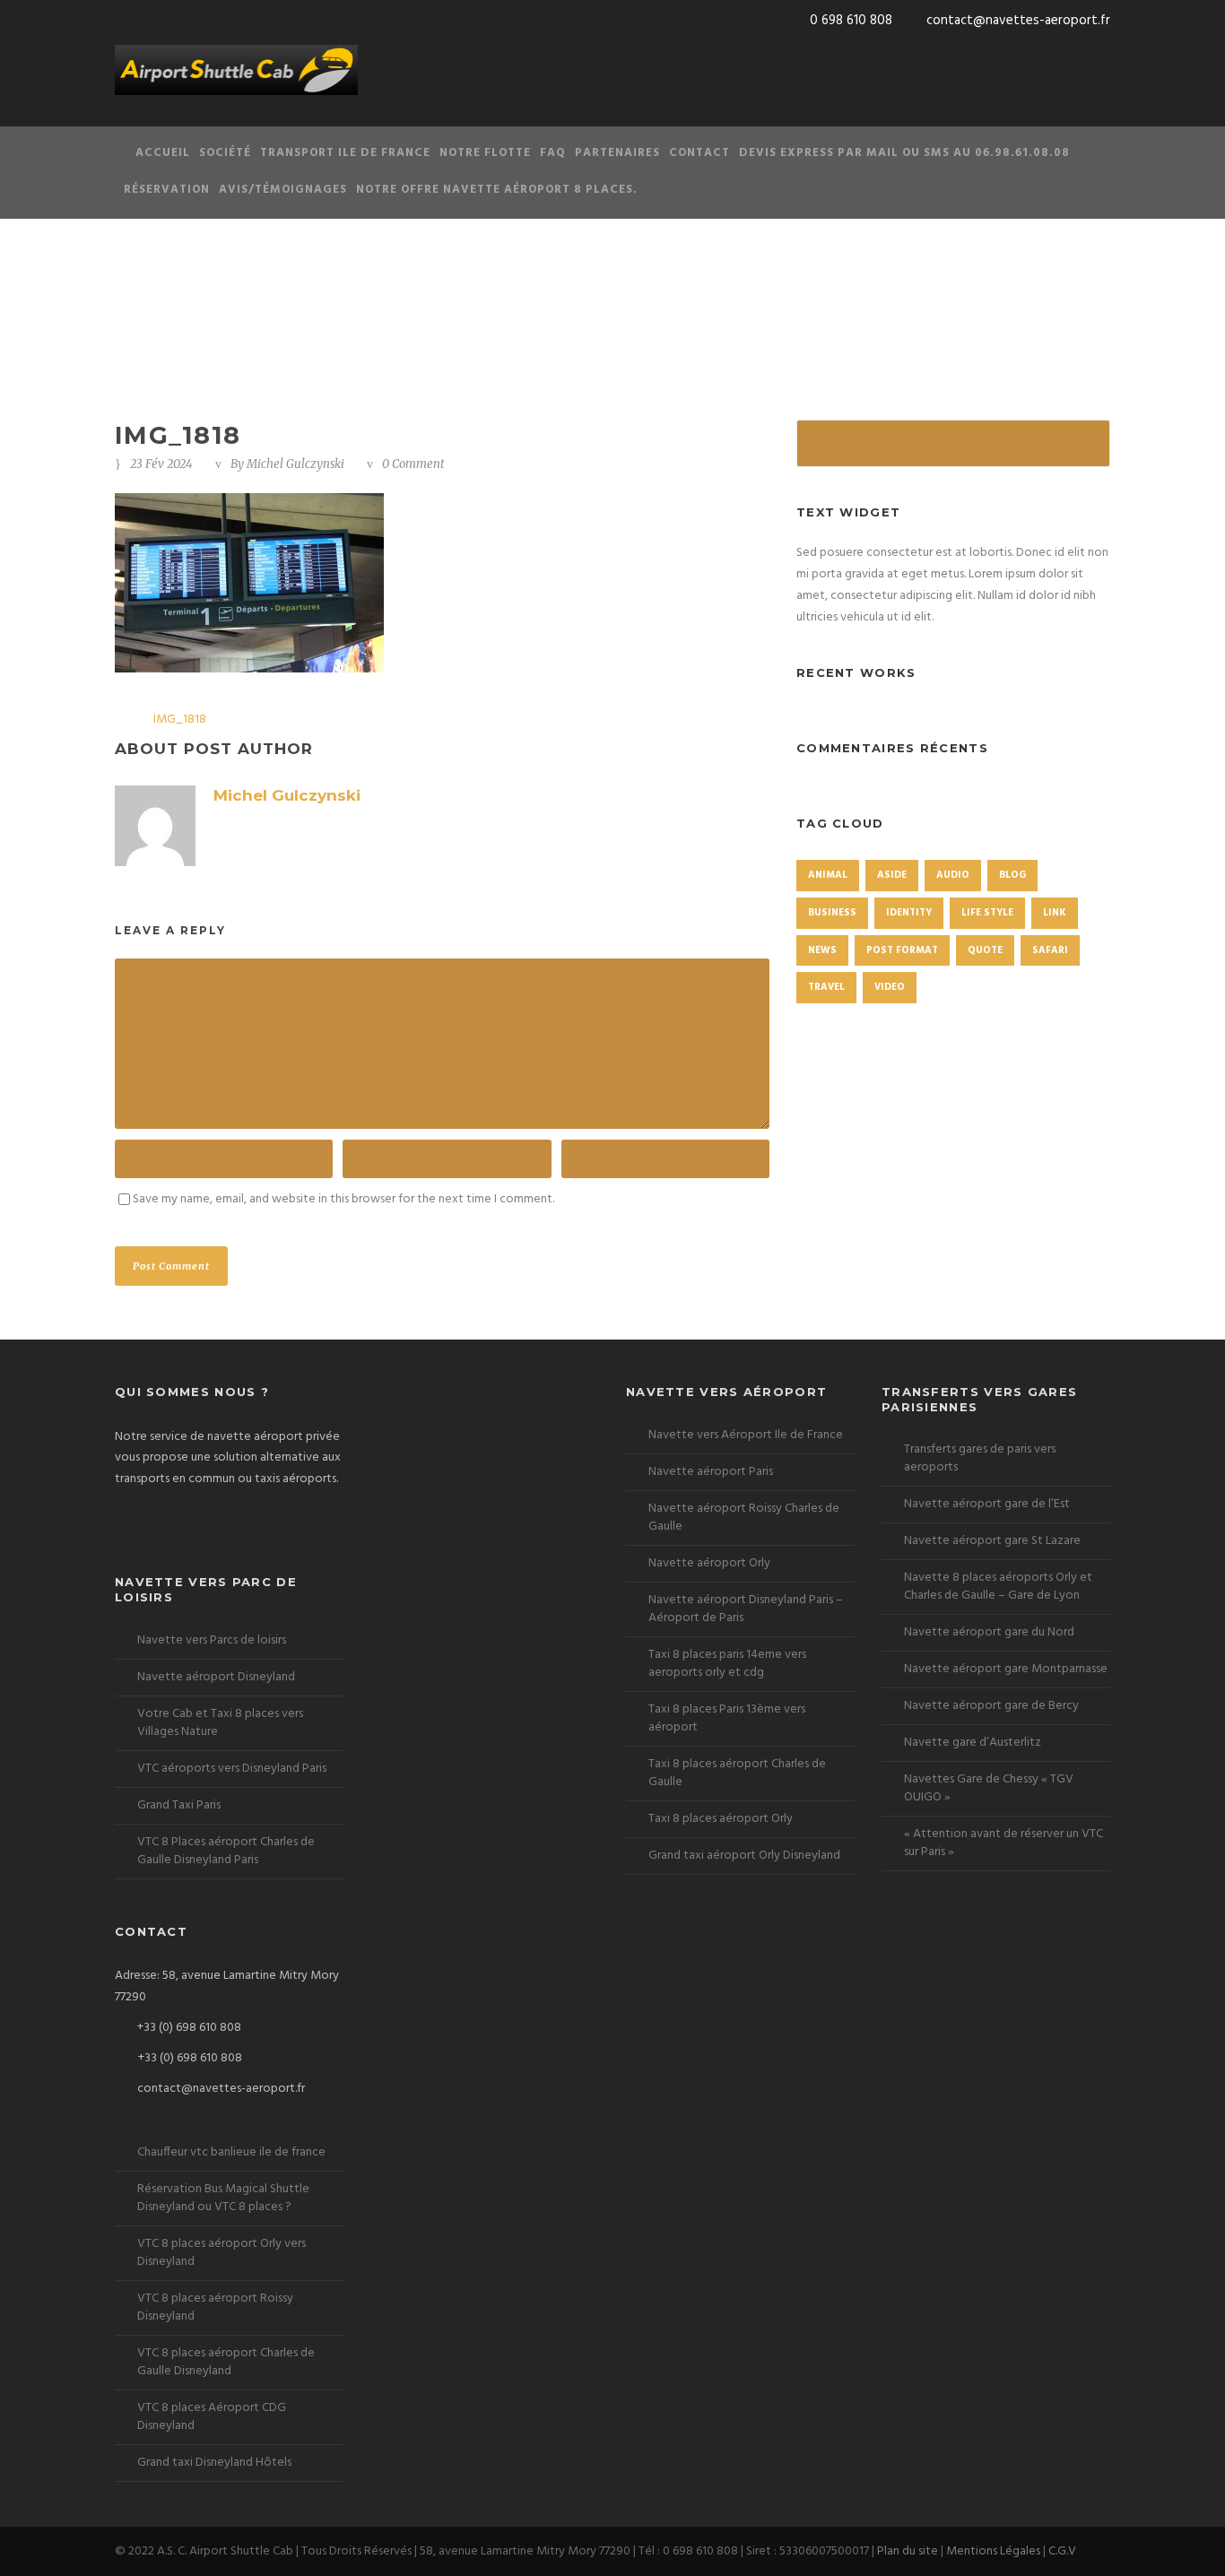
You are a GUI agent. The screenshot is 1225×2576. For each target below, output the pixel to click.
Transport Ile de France (345, 153)
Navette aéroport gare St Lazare (992, 1541)
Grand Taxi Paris (179, 1805)
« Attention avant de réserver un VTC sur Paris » (1003, 1843)
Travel (826, 987)
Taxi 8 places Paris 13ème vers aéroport (727, 1718)
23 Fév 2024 (161, 464)
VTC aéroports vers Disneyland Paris (232, 1769)
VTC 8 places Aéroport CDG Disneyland (212, 2417)
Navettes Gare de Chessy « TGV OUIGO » (989, 1788)
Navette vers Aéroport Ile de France (746, 1435)
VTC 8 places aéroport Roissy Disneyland (215, 2307)
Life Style (987, 913)
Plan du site (908, 2551)
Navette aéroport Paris (711, 1472)
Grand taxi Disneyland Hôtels (214, 2463)
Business (832, 913)
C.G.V (1062, 2551)
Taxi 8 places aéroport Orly (721, 1819)
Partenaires (617, 153)
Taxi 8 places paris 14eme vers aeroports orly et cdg (727, 1664)
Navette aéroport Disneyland (216, 1677)
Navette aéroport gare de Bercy (991, 1706)
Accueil (163, 153)
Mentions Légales (993, 2551)
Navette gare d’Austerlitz (973, 1743)
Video (890, 987)
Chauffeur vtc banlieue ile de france (231, 2152)
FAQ (553, 153)
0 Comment (413, 464)
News (822, 950)
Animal (828, 875)
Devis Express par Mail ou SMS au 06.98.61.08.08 (904, 153)
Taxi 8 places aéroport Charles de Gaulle (737, 1773)
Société (225, 153)
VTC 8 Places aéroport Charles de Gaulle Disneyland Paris (226, 1851)
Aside (892, 875)
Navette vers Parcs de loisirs (212, 1640)
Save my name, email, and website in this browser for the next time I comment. (343, 1199)
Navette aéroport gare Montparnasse (1006, 1669)
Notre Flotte (485, 153)
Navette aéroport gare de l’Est (987, 1504)
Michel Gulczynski (295, 464)
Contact (699, 153)
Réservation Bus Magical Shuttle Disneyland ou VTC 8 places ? (223, 2198)
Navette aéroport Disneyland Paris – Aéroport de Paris (746, 1609)
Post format (902, 950)
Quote (985, 950)
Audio (953, 875)
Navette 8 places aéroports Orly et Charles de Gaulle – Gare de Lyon (998, 1587)
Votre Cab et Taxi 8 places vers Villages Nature (220, 1723)
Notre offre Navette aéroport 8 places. (497, 190)
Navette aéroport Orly (709, 1563)
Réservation (167, 190)
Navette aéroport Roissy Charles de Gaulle (744, 1518)
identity (909, 913)
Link (1055, 913)
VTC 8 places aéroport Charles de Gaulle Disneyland (226, 2362)
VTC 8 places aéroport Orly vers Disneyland (222, 2253)
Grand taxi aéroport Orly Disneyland (744, 1856)
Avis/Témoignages (283, 190)
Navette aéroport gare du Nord (989, 1632)
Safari (1050, 950)
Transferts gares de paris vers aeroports (980, 1458)
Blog (1012, 875)
